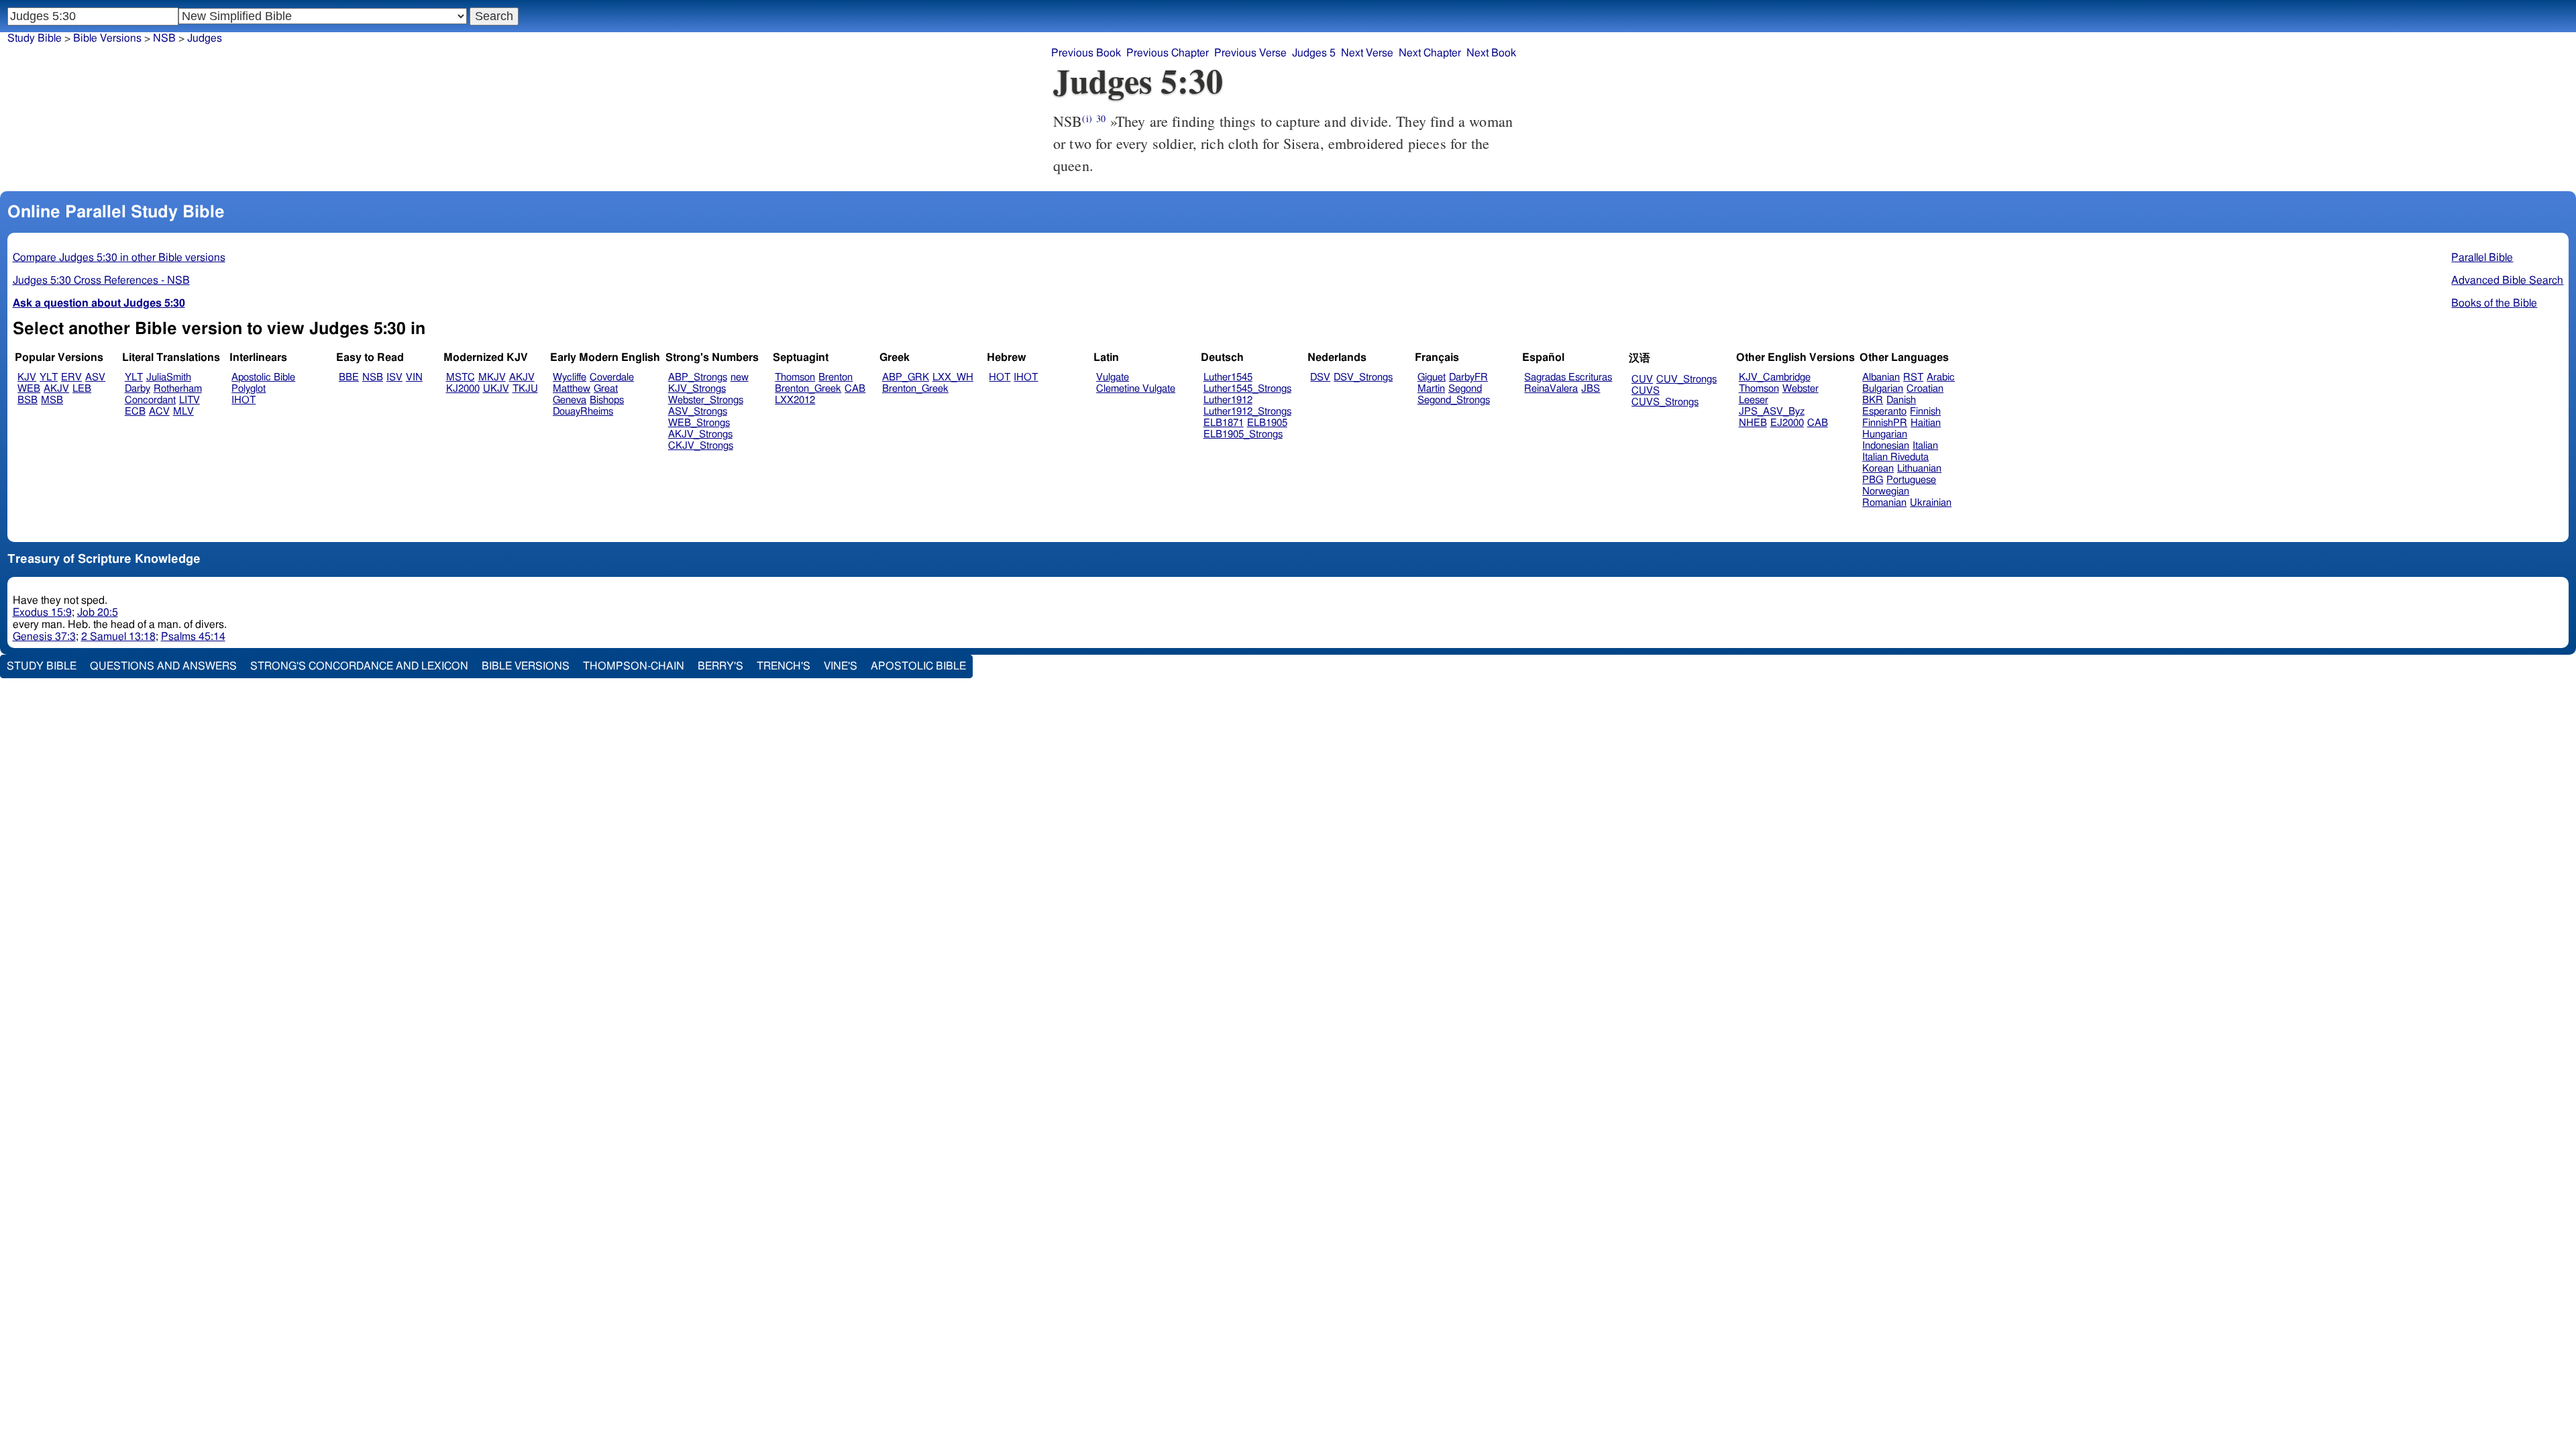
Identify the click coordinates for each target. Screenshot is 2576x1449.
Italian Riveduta (1895, 457)
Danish (1901, 400)
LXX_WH (953, 377)
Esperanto (1884, 412)
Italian (1925, 446)
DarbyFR (1468, 377)
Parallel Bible (2482, 258)
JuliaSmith (169, 377)
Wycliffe (570, 377)
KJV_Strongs (697, 389)
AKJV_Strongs (700, 434)
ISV (394, 377)
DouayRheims (583, 412)
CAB (855, 389)
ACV (159, 412)
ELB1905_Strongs (1243, 434)
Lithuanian (1919, 469)
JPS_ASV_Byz (1772, 412)
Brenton (836, 377)
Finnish (1925, 412)
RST (1913, 377)
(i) (1087, 118)
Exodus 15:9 (42, 612)
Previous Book (1086, 53)
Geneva (570, 400)
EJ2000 (1787, 423)
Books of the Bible (2494, 303)
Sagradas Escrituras (1568, 377)
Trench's (784, 666)
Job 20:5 (98, 612)
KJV (27, 377)
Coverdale (612, 377)
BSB (28, 400)
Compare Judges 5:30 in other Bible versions (119, 258)
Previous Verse (1250, 53)
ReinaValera (1551, 389)
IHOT (244, 400)
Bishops (607, 400)
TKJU (525, 389)
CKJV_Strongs (701, 446)
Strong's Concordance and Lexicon (359, 666)
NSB (164, 38)
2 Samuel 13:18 (118, 637)
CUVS (1646, 391)
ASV (95, 377)
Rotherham (178, 389)
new (740, 377)
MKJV (492, 377)
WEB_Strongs (699, 423)
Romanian (1884, 503)
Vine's (841, 666)
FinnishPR (1885, 423)
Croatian (1925, 389)
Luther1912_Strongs (1247, 412)
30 (1101, 118)
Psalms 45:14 (193, 637)
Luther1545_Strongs (1247, 389)
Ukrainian (1931, 503)
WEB (29, 389)
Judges (205, 38)
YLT (49, 377)
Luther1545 (1228, 377)
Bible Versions (107, 38)
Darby (138, 389)
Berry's (720, 666)
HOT (1000, 377)
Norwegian (1886, 491)
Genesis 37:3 (44, 637)
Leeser (1754, 400)
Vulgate (1113, 377)
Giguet (1432, 377)
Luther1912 (1228, 400)
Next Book (1491, 53)
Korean (1878, 469)
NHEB (1753, 423)
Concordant (150, 400)
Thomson (795, 377)
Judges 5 (1314, 53)
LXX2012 (795, 400)
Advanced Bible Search (2507, 280)
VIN (414, 377)
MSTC (461, 377)
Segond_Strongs (1454, 400)
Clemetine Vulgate (1136, 389)
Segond (1465, 389)
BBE (349, 377)
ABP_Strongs (698, 377)
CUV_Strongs (1686, 379)
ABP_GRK (906, 377)
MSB (52, 400)
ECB (135, 412)
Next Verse (1367, 53)
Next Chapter (1430, 53)
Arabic (1941, 377)
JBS (1591, 389)
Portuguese (1911, 480)
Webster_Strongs (706, 400)
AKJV (56, 389)
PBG (1873, 480)
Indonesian (1886, 446)
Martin (1431, 389)
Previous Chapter (1168, 53)
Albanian (1881, 377)
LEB (82, 389)
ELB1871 (1224, 423)
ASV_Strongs (698, 412)
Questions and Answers (163, 666)
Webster (1801, 389)
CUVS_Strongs (1665, 402)
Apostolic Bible (918, 666)
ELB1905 (1267, 423)
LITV (190, 400)
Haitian (1926, 423)
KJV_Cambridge (1775, 377)
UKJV (496, 389)
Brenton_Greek (808, 389)
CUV (1642, 379)
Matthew (572, 389)
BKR (1873, 400)
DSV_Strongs (1363, 377)
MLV (183, 412)
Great (606, 389)
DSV (1320, 377)
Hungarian (1885, 434)
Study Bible (35, 38)
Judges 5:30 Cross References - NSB (101, 280)
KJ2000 (463, 389)
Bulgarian (1883, 389)
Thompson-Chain (634, 666)
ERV (71, 377)
